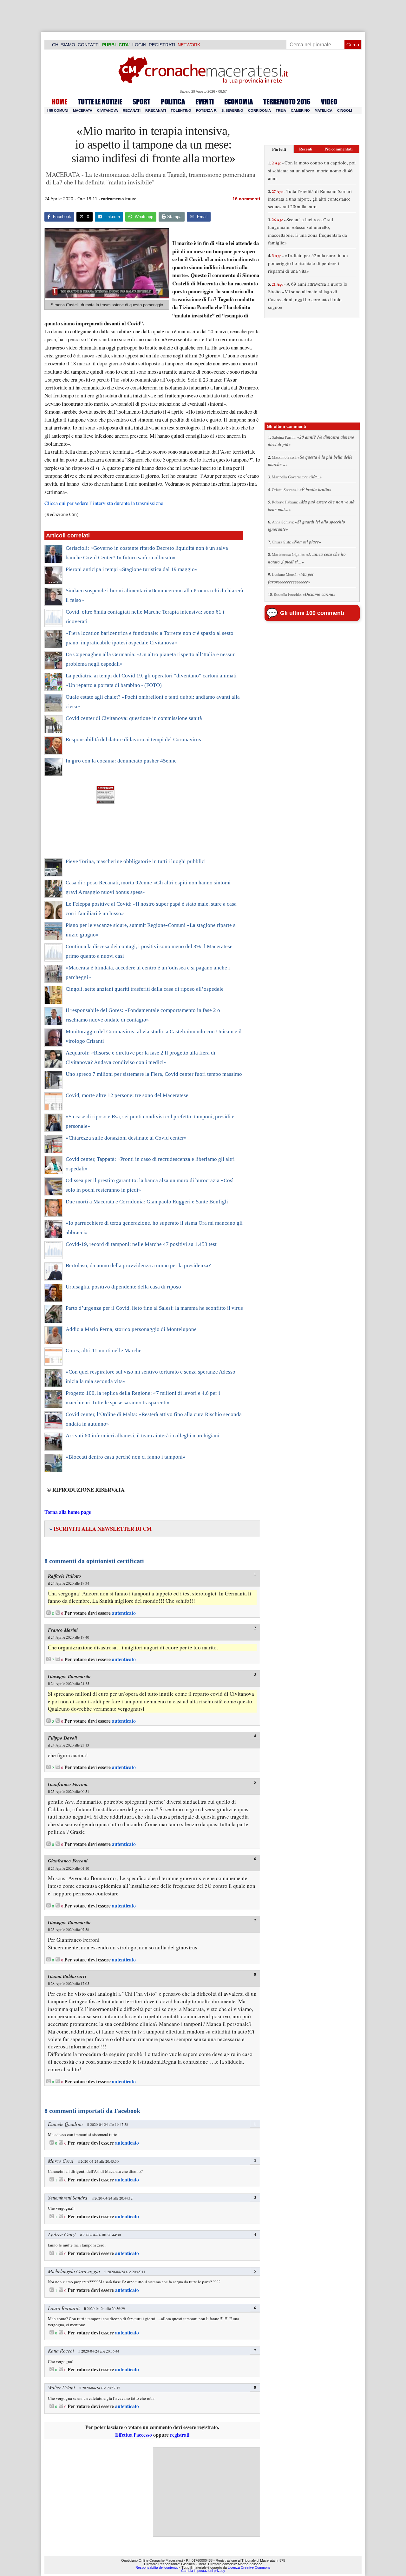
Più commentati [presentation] (339, 149)
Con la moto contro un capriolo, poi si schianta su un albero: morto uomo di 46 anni (312, 170)
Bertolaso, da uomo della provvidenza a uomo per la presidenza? (138, 1265)
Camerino (300, 110)
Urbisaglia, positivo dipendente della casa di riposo (123, 1287)
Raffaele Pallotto (65, 1576)
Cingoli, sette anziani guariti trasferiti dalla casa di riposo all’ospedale (145, 989)
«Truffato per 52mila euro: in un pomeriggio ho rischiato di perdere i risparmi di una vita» (308, 263)
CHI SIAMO (64, 45)
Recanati (132, 110)
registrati (180, 2435)
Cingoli (345, 110)
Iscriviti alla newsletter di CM (101, 1529)
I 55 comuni (58, 110)
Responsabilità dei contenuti (157, 2567)
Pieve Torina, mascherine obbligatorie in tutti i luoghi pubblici (136, 861)
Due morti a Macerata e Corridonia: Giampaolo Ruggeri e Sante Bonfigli (147, 1202)
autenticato (124, 1613)
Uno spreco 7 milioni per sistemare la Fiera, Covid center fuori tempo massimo (154, 1074)
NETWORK (189, 45)
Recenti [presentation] (306, 149)
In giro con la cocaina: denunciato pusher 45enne (121, 761)
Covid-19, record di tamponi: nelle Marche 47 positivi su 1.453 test (141, 1244)
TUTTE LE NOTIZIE (100, 102)
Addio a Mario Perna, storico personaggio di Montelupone (131, 1329)
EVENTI (205, 102)
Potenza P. (206, 110)
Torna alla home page (68, 1512)
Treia (281, 110)
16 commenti (246, 199)
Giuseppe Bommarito (69, 1676)
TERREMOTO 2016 (287, 102)
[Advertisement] (206, 2492)
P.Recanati (156, 110)
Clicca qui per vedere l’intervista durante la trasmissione (104, 503)
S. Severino (232, 110)
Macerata (83, 110)
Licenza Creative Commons (249, 2567)
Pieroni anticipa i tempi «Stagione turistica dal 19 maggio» (132, 569)
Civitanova (108, 110)
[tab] (279, 149)
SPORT (141, 102)
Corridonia (259, 110)
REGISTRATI (162, 45)
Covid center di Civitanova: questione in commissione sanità (134, 718)
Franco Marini (63, 1630)
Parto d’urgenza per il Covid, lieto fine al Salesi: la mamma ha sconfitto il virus (154, 1308)
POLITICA (173, 102)
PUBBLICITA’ (116, 45)
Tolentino (181, 110)
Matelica (324, 110)
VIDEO (329, 102)
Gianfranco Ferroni (68, 1784)
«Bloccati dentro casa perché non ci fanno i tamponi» (126, 1457)
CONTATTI (89, 45)
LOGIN (139, 45)
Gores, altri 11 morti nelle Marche (104, 1351)
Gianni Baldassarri (67, 1976)
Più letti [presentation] (279, 149)
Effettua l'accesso (134, 2435)
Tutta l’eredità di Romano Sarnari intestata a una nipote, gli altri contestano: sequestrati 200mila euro (310, 199)
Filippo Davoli (62, 1738)
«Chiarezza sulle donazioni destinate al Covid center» (126, 1138)
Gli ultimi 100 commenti (312, 613)
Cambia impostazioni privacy (203, 2571)
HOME (59, 102)
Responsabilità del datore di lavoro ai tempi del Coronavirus (133, 739)
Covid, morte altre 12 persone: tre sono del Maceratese (127, 1095)
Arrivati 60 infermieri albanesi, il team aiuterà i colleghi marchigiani (143, 1436)
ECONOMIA (239, 102)
